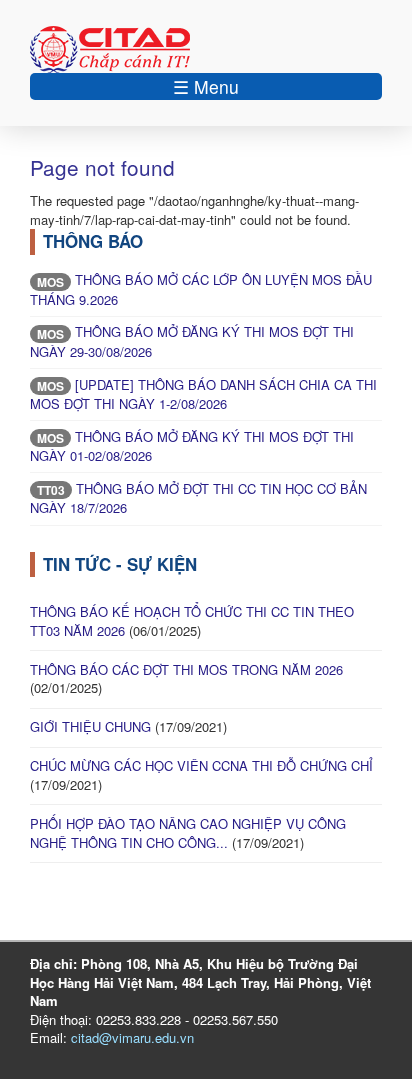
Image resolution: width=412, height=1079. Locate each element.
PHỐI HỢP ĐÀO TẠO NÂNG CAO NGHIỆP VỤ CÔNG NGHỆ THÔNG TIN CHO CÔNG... (188, 833)
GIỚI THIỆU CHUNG (90, 726)
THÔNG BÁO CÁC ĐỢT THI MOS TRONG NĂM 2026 (186, 669)
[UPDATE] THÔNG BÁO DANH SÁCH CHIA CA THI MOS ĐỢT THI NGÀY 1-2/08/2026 (203, 394)
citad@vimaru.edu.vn (132, 1037)
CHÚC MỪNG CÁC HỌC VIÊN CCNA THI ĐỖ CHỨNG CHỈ (201, 765)
